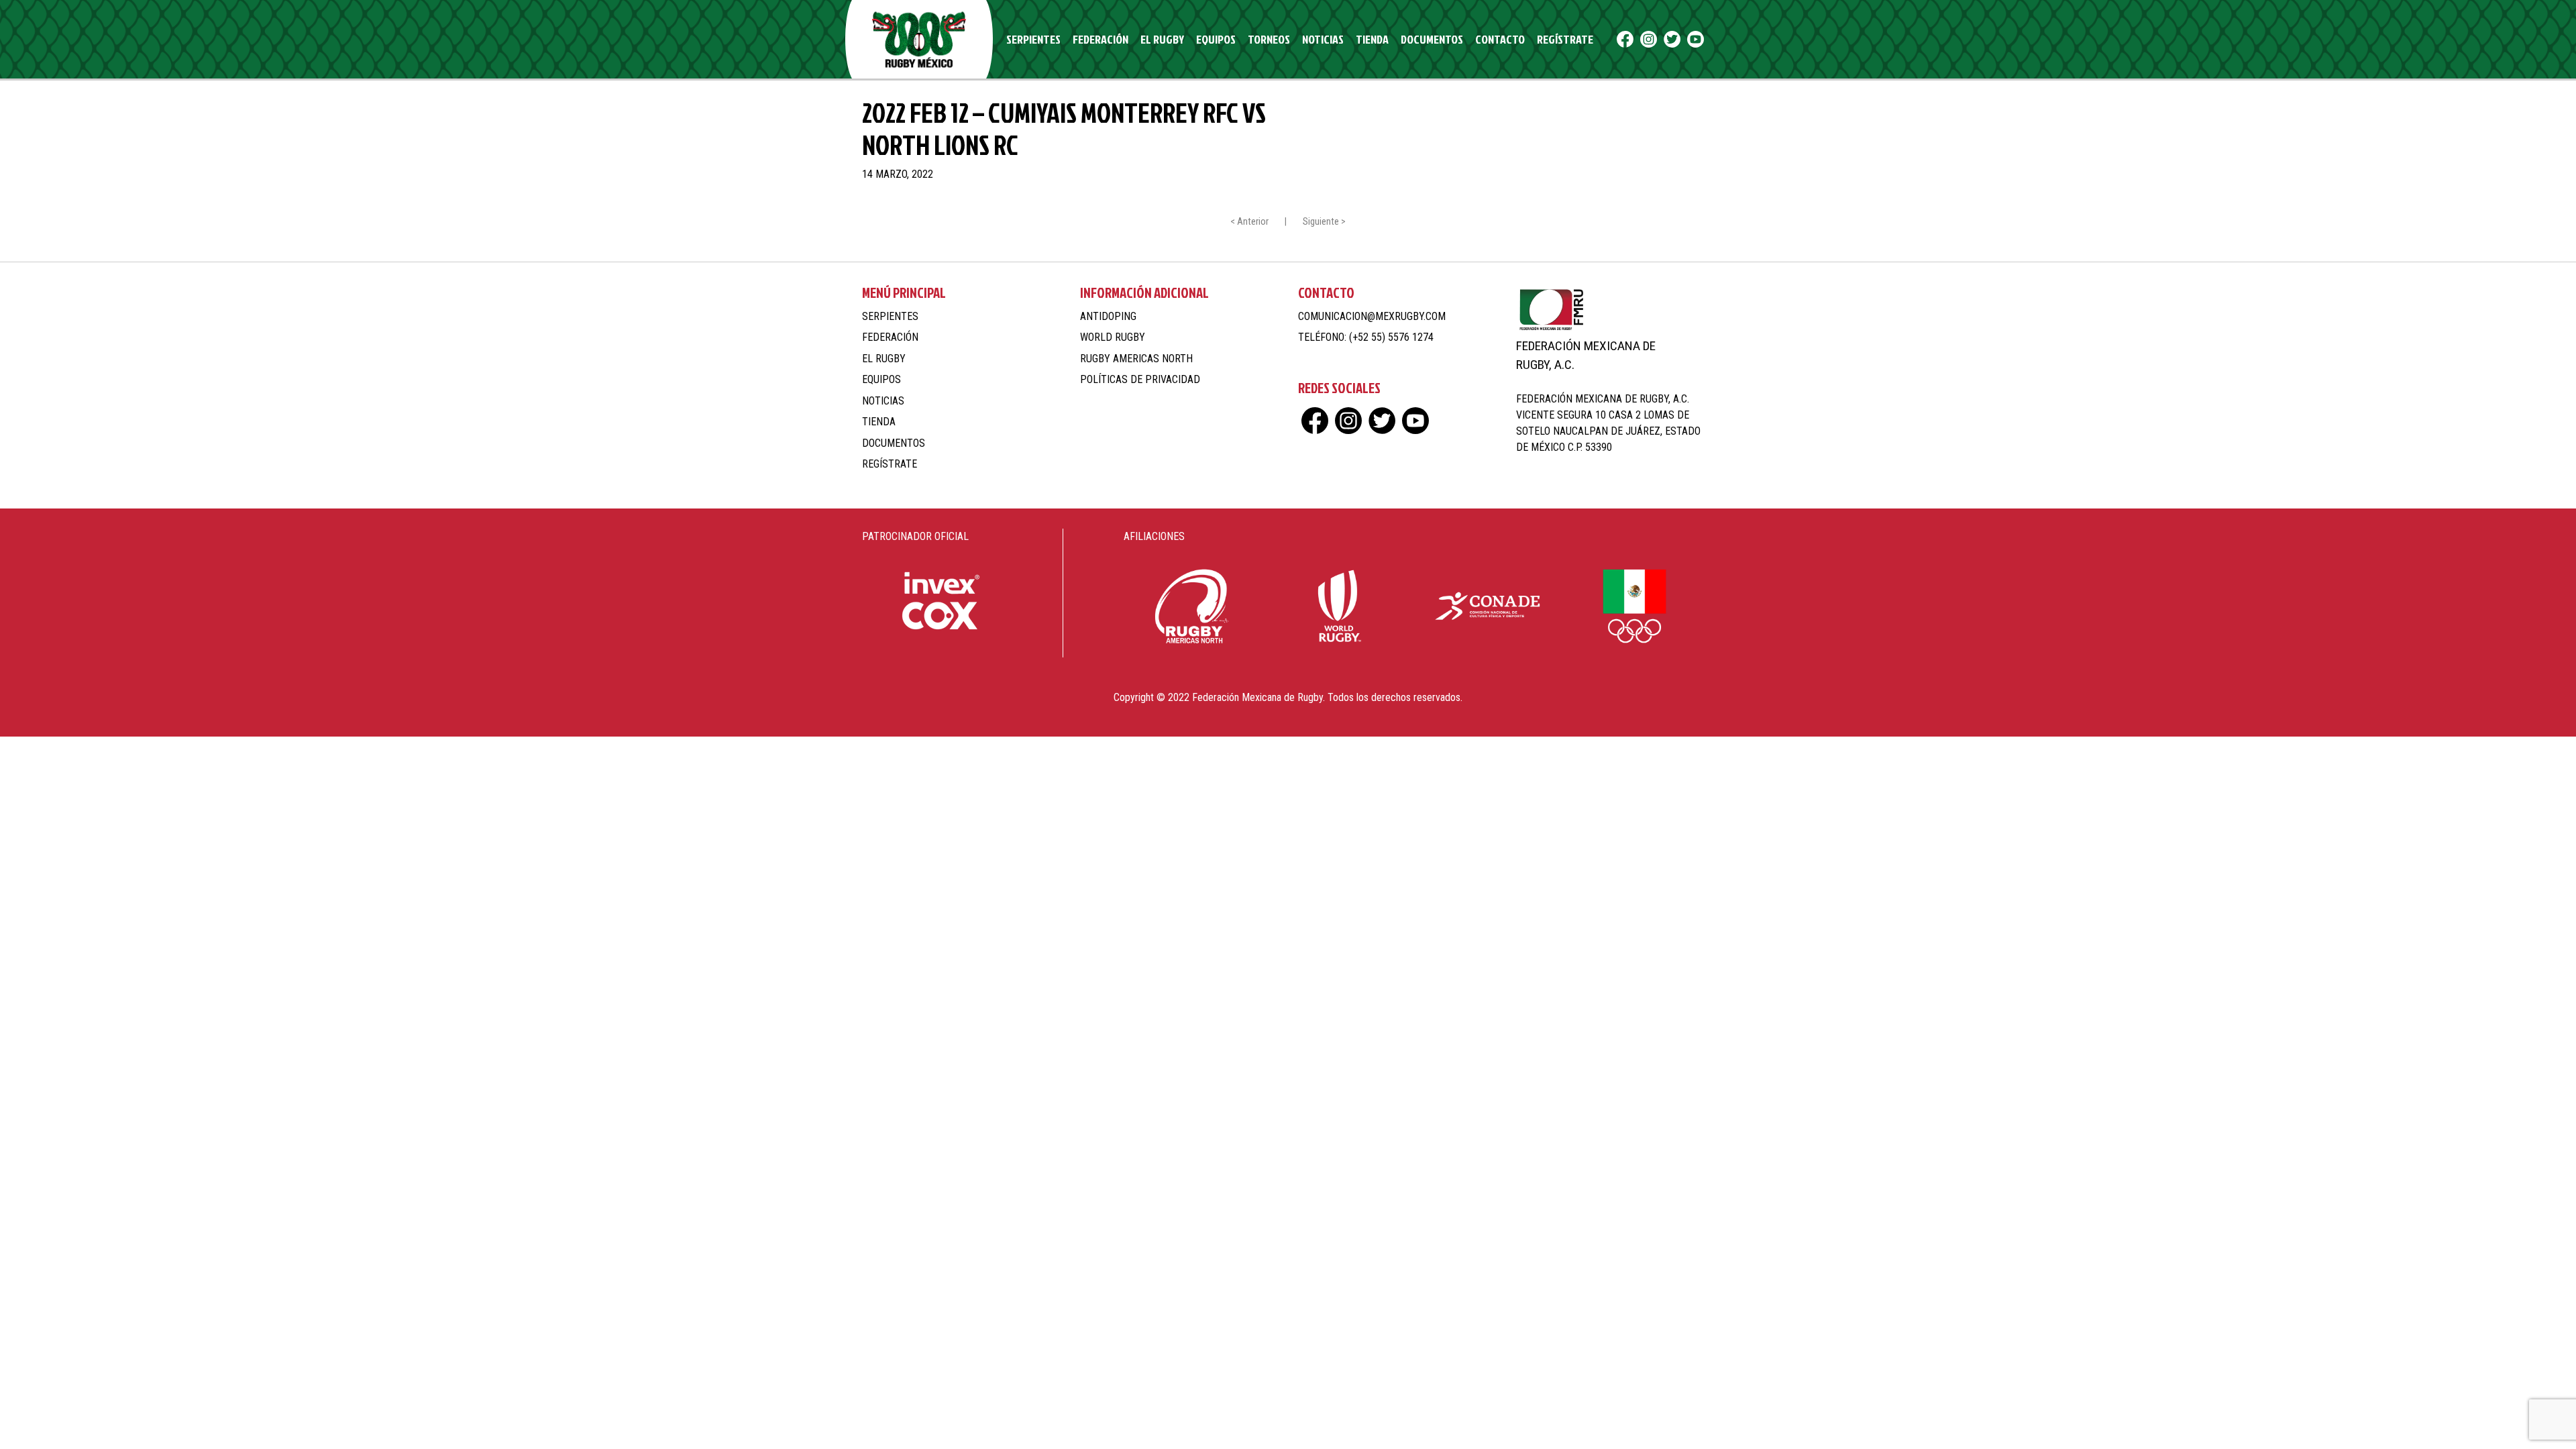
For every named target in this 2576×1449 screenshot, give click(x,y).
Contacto (1500, 39)
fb (1625, 39)
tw (1672, 39)
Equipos (1216, 39)
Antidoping (1108, 316)
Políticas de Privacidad (1140, 379)
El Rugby (1162, 39)
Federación (1101, 39)
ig (1649, 39)
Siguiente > (1324, 222)
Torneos (1269, 39)
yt (1696, 39)
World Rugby (1113, 337)
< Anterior (1249, 222)
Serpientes (1033, 39)
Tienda (1372, 39)
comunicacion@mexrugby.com (1372, 316)
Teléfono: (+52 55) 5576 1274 (1366, 337)
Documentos (1432, 39)
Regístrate (1565, 39)
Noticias (1323, 39)
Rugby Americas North (1136, 359)
